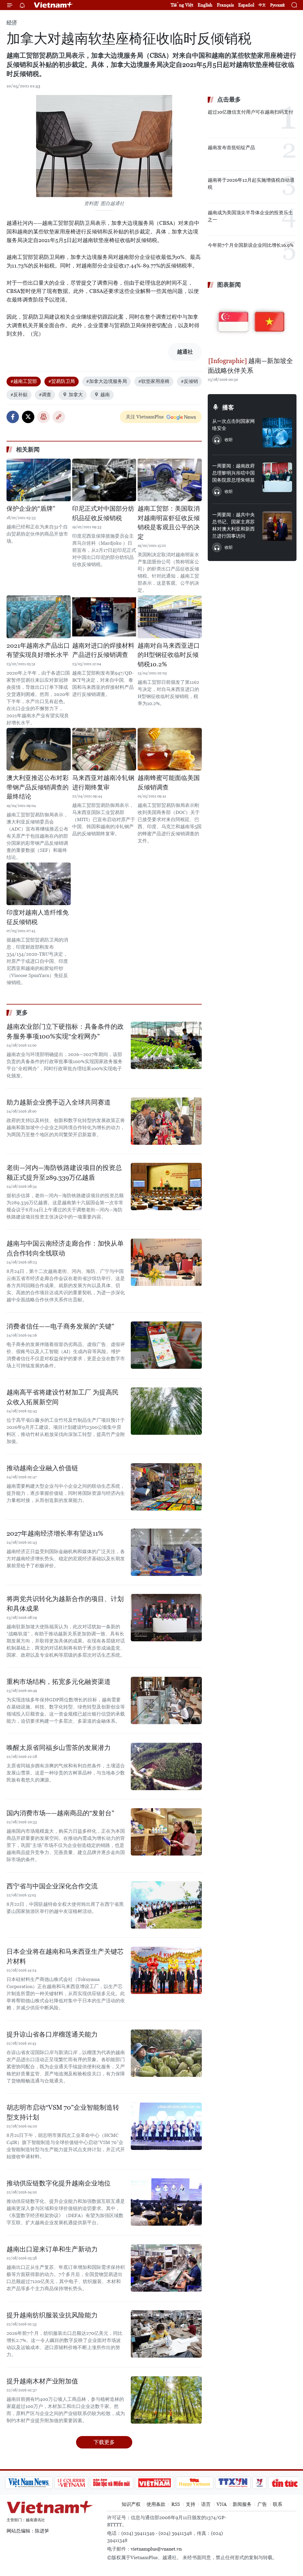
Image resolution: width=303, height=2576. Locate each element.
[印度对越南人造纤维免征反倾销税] (39, 884)
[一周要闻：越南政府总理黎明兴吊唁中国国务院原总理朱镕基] (277, 477)
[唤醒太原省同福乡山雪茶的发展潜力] (166, 1766)
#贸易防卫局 (62, 381)
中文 (262, 5)
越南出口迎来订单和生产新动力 (52, 2249)
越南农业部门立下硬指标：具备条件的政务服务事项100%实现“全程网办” (65, 1031)
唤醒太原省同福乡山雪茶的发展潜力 (59, 1748)
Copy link (59, 417)
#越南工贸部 (24, 381)
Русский (277, 5)
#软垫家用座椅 (154, 381)
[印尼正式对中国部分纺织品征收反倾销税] (104, 480)
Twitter (28, 417)
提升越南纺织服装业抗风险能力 (52, 2315)
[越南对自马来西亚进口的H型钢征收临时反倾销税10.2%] (170, 617)
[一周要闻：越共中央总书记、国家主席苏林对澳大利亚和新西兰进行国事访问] (277, 526)
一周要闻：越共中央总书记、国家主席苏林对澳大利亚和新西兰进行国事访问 (233, 525)
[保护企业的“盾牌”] (39, 480)
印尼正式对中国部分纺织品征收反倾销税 (103, 513)
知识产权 (131, 2504)
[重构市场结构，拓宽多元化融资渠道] (166, 1700)
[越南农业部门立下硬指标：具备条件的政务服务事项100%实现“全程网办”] (166, 1045)
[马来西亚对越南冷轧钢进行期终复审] (104, 749)
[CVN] (47, 2483)
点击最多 (229, 99)
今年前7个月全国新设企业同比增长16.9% (251, 245)
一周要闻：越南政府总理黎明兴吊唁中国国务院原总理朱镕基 (233, 473)
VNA (222, 2504)
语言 (206, 2504)
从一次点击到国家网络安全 (233, 425)
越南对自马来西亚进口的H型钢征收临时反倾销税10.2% (169, 655)
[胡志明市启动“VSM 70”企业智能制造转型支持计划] (166, 2126)
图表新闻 (229, 285)
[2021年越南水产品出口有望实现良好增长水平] (39, 617)
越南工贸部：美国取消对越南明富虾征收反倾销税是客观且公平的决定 (169, 523)
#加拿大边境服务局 (107, 381)
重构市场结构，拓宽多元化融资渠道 (59, 1682)
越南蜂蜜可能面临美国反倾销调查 (169, 783)
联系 (278, 2504)
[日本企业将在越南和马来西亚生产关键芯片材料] (166, 1970)
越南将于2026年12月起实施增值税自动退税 (251, 184)
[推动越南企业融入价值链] (166, 1487)
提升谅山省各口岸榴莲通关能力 (52, 2034)
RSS (176, 2504)
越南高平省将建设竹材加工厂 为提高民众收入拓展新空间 (63, 1397)
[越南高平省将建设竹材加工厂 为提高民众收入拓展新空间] (166, 1411)
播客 (228, 407)
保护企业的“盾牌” (31, 509)
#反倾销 (189, 381)
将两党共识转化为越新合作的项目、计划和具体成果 (65, 1604)
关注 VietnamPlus (145, 417)
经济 (12, 23)
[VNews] (235, 2483)
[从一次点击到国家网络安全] (277, 433)
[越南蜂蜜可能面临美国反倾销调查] (170, 749)
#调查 (45, 395)
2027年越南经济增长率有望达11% (55, 1533)
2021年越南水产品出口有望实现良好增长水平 (38, 650)
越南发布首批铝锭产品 (231, 148)
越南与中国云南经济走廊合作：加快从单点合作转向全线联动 (65, 1248)
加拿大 (76, 395)
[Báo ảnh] (130, 2483)
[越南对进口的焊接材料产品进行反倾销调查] (104, 617)
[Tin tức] (260, 2483)
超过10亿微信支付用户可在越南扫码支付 (250, 112)
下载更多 (104, 2442)
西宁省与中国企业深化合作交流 (52, 1886)
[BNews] (288, 2483)
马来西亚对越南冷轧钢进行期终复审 (103, 783)
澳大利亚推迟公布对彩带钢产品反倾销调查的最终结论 (38, 787)
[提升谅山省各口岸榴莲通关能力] (166, 2053)
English (205, 5)
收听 (229, 440)
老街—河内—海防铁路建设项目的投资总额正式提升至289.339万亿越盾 (64, 1173)
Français (225, 5)
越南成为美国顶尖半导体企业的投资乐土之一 (250, 216)
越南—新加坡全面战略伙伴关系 (250, 366)
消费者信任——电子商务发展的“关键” (60, 1326)
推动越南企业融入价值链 (42, 1468)
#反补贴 (19, 395)
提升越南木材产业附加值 (42, 2381)
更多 (22, 1013)
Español (246, 5)
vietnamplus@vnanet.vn (156, 2549)
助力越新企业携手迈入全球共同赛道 (59, 1102)
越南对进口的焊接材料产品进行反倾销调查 (103, 650)
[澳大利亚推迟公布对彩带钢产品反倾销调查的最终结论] (39, 749)
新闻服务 (242, 2504)
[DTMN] (87, 2483)
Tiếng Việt (182, 5)
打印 (43, 417)
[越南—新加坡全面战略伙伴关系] (252, 323)
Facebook (13, 417)
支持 (191, 2504)
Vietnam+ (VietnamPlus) (54, 5)
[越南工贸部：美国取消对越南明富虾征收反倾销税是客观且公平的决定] (170, 480)
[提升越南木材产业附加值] (166, 2400)
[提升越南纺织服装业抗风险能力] (166, 2334)
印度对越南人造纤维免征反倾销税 (38, 917)
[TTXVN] (209, 2483)
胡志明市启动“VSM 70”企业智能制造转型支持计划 (63, 2112)
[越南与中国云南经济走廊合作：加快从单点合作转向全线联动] (166, 1262)
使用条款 (156, 2504)
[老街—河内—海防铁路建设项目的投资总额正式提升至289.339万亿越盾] (166, 1187)
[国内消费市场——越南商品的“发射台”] (166, 1832)
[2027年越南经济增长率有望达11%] (166, 1552)
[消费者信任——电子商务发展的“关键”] (166, 1345)
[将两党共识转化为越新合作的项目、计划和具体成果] (166, 1618)
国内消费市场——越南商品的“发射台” (60, 1813)
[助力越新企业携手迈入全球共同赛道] (166, 1121)
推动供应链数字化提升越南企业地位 (59, 2183)
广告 (262, 2504)
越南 (105, 395)
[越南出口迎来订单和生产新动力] (166, 2268)
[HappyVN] (170, 2483)
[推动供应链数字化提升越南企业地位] (166, 2202)
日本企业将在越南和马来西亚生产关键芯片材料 (65, 1956)
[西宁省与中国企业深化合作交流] (166, 1905)
